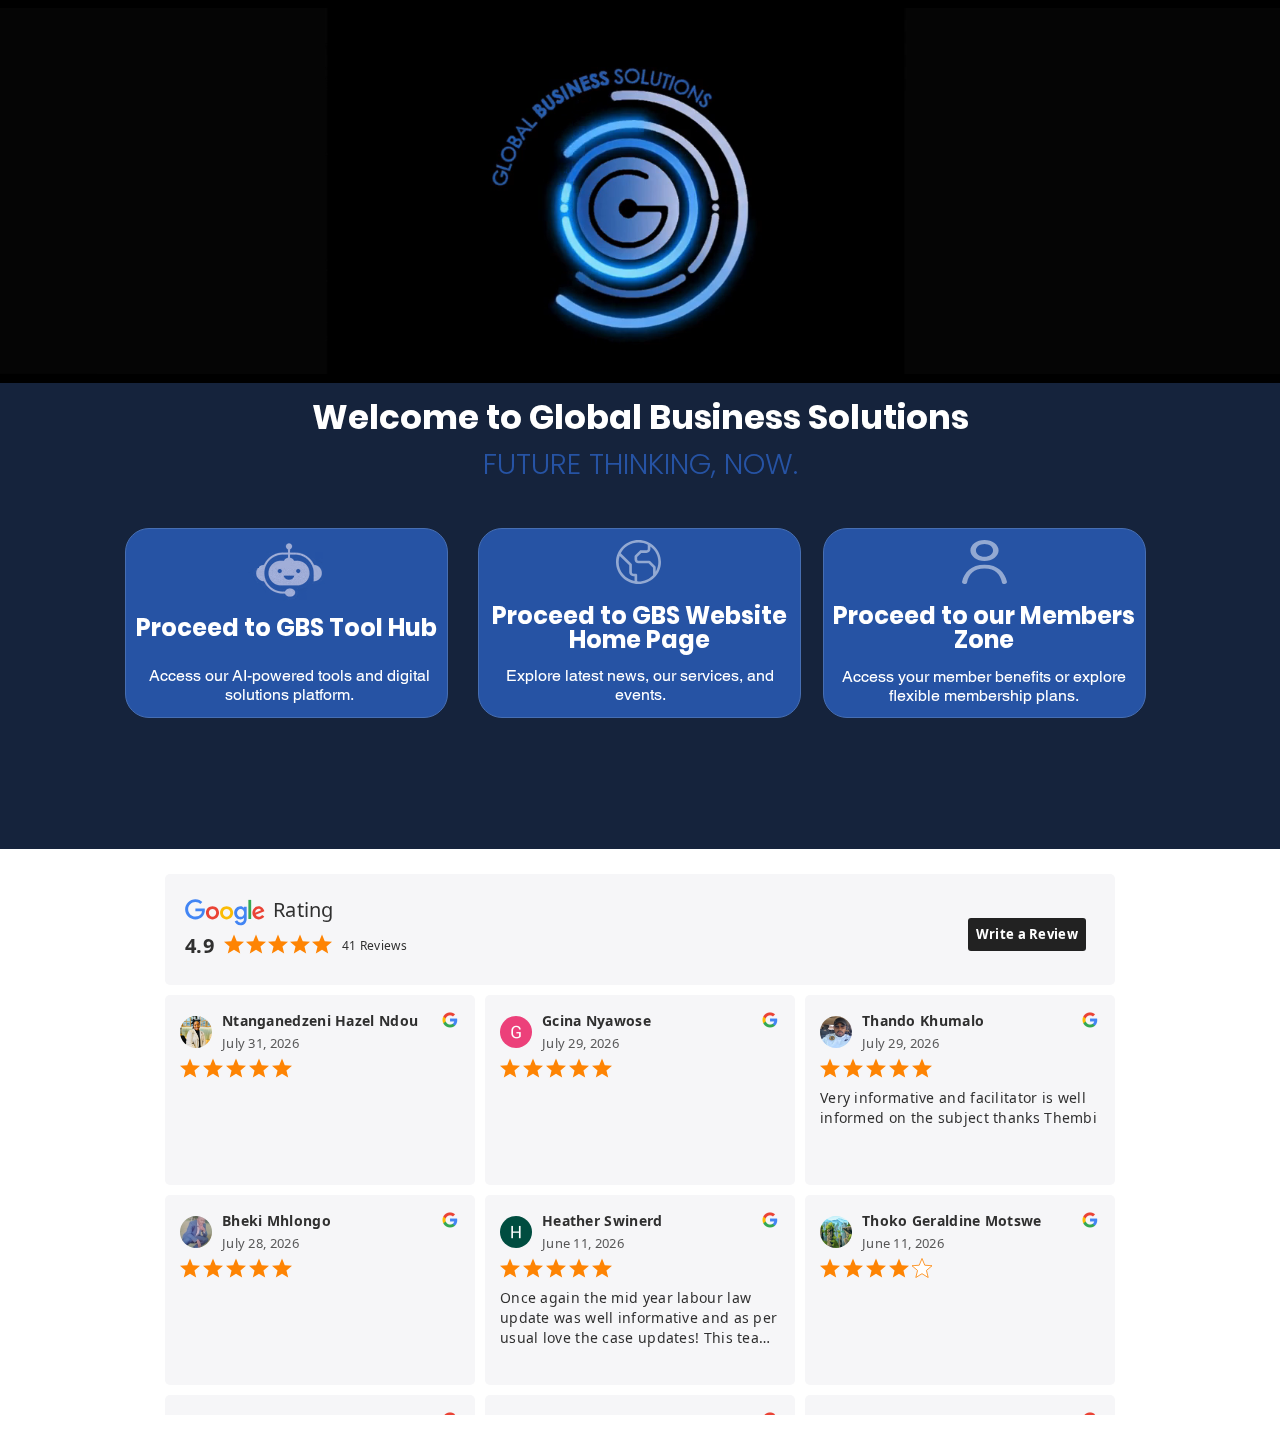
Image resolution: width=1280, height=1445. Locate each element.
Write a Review (1027, 934)
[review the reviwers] (450, 1024)
